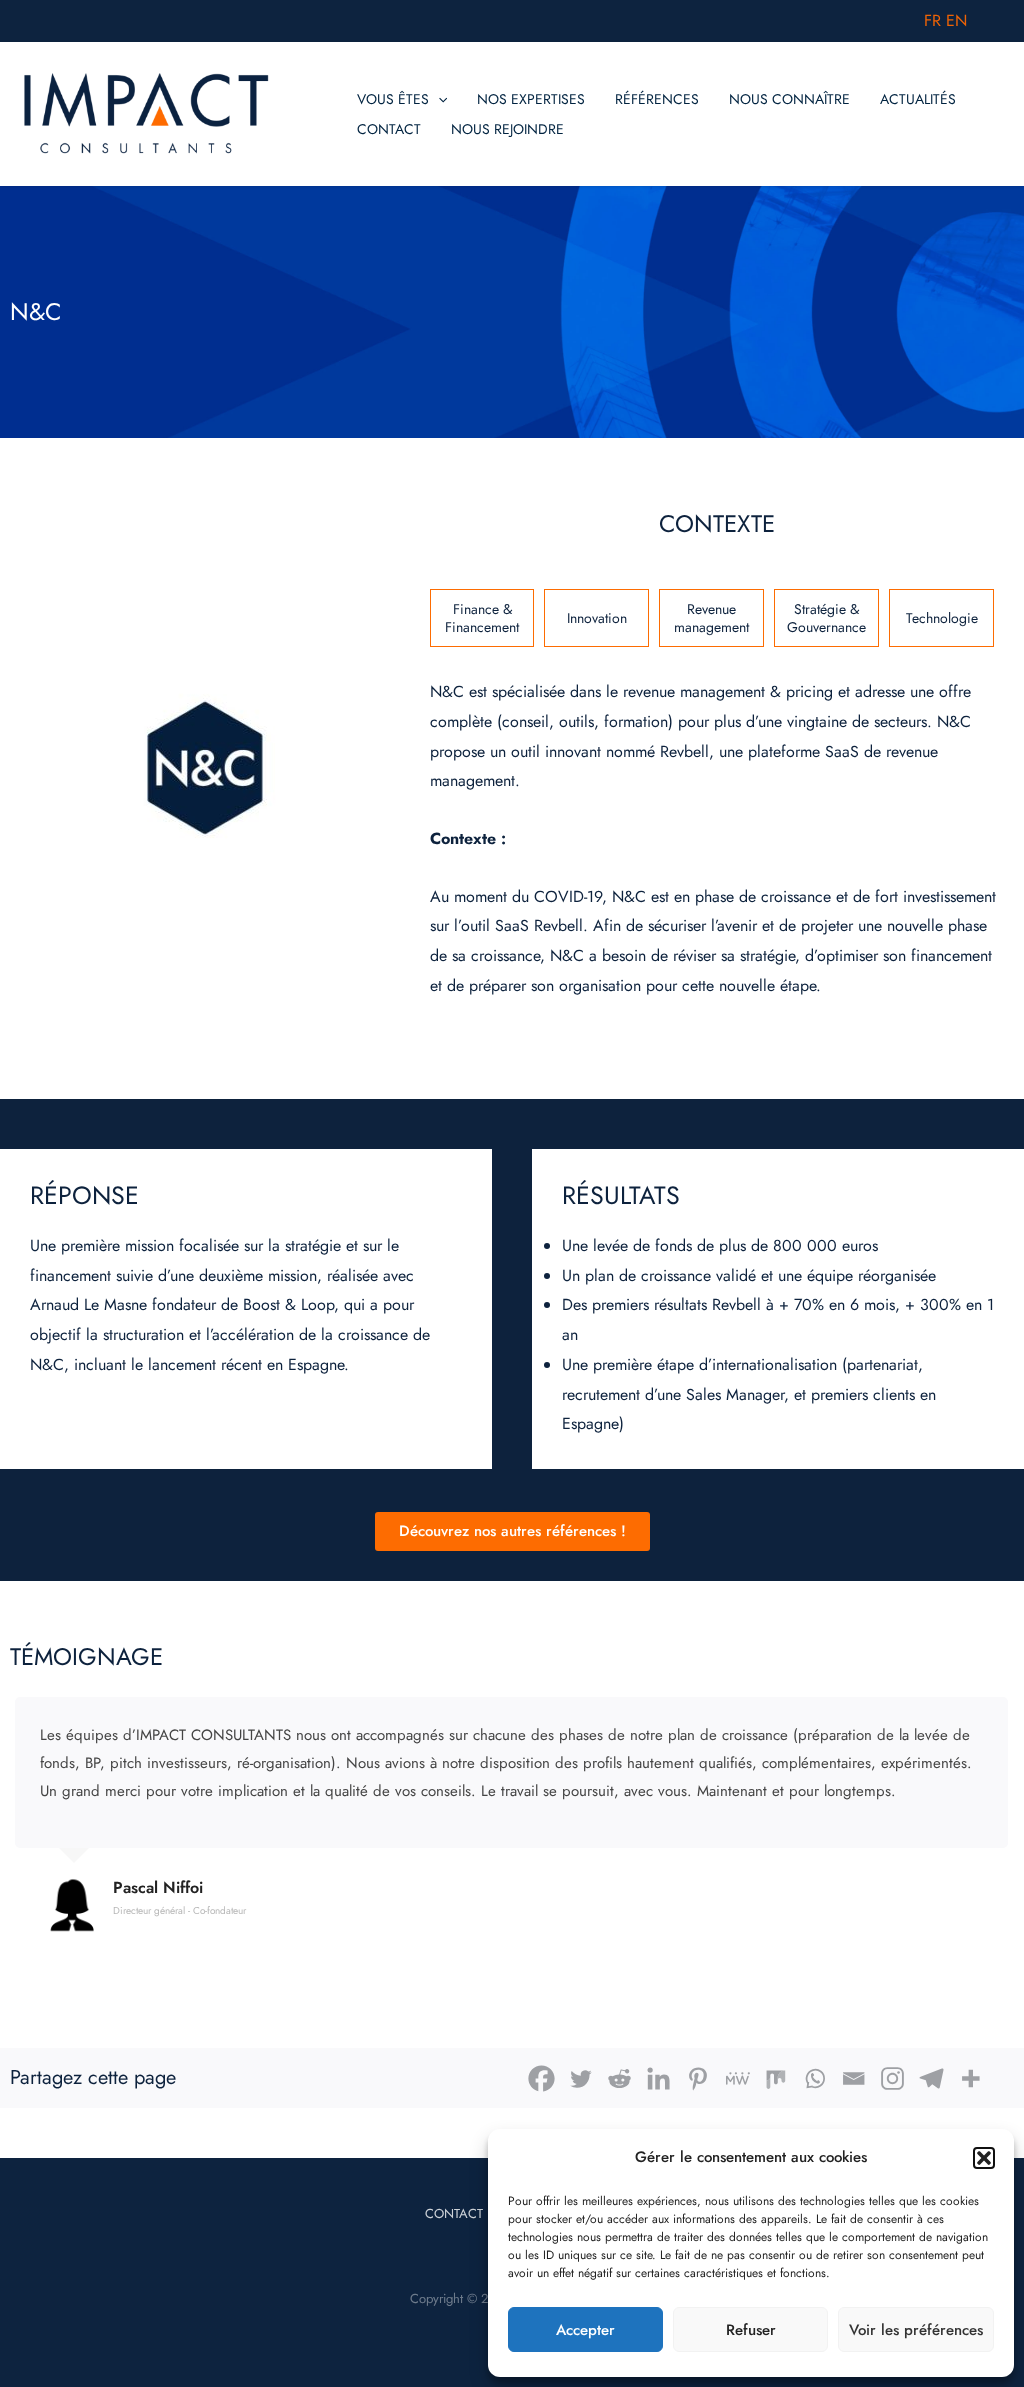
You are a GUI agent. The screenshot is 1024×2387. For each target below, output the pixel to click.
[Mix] (775, 2078)
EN (956, 20)
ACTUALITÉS (918, 99)
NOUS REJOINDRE (507, 129)
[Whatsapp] (814, 2078)
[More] (970, 2078)
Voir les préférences (916, 2330)
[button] (984, 2158)
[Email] (853, 2078)
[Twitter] (580, 2078)
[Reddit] (619, 2078)
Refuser (751, 2330)
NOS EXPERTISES (531, 99)
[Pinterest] (697, 2078)
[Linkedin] (658, 2078)
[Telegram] (931, 2078)
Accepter (585, 2330)
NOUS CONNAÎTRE (789, 99)
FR (932, 20)
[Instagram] (892, 2078)
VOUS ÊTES (393, 99)
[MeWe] (736, 2078)
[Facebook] (541, 2078)
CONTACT (389, 129)
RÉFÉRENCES (657, 99)
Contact (454, 2213)
